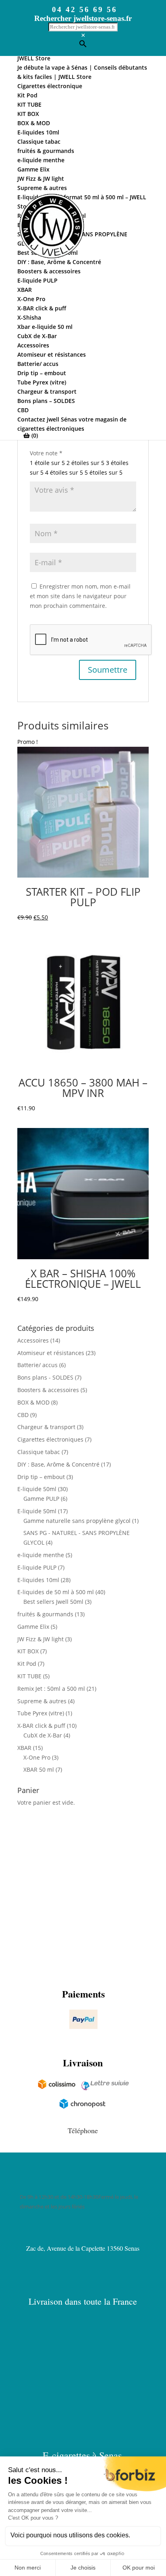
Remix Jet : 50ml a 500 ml (51, 1689)
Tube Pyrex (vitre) (41, 1713)
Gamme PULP (41, 1499)
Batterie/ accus (37, 1365)
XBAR (24, 1748)
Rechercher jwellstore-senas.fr (83, 18)
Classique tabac (39, 1452)
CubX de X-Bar (43, 1735)
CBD (23, 1415)
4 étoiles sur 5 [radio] (64, 472)
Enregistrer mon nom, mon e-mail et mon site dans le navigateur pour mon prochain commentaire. (80, 596)
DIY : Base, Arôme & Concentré (58, 1464)
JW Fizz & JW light (40, 1639)
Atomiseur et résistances (51, 1353)
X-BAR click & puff (41, 1726)
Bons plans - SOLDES (45, 1377)
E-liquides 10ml (38, 1580)
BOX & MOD (33, 1402)
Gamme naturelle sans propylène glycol (77, 1521)
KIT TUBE (29, 1676)
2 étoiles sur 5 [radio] (85, 463)
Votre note (46, 453)
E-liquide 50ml (37, 1489)
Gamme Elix (33, 1627)
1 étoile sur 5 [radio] (47, 463)
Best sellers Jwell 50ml (53, 1602)
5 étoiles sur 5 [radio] (104, 472)
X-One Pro (37, 1757)
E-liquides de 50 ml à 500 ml (56, 1592)
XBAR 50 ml (39, 1769)
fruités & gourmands (45, 1614)
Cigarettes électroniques (50, 1439)
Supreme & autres (42, 1701)
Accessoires (33, 1340)
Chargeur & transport (46, 1427)
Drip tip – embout (41, 1477)
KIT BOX (28, 1651)
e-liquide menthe (41, 1555)
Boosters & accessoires (48, 1390)
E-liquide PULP (37, 1567)
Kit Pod (27, 1664)
